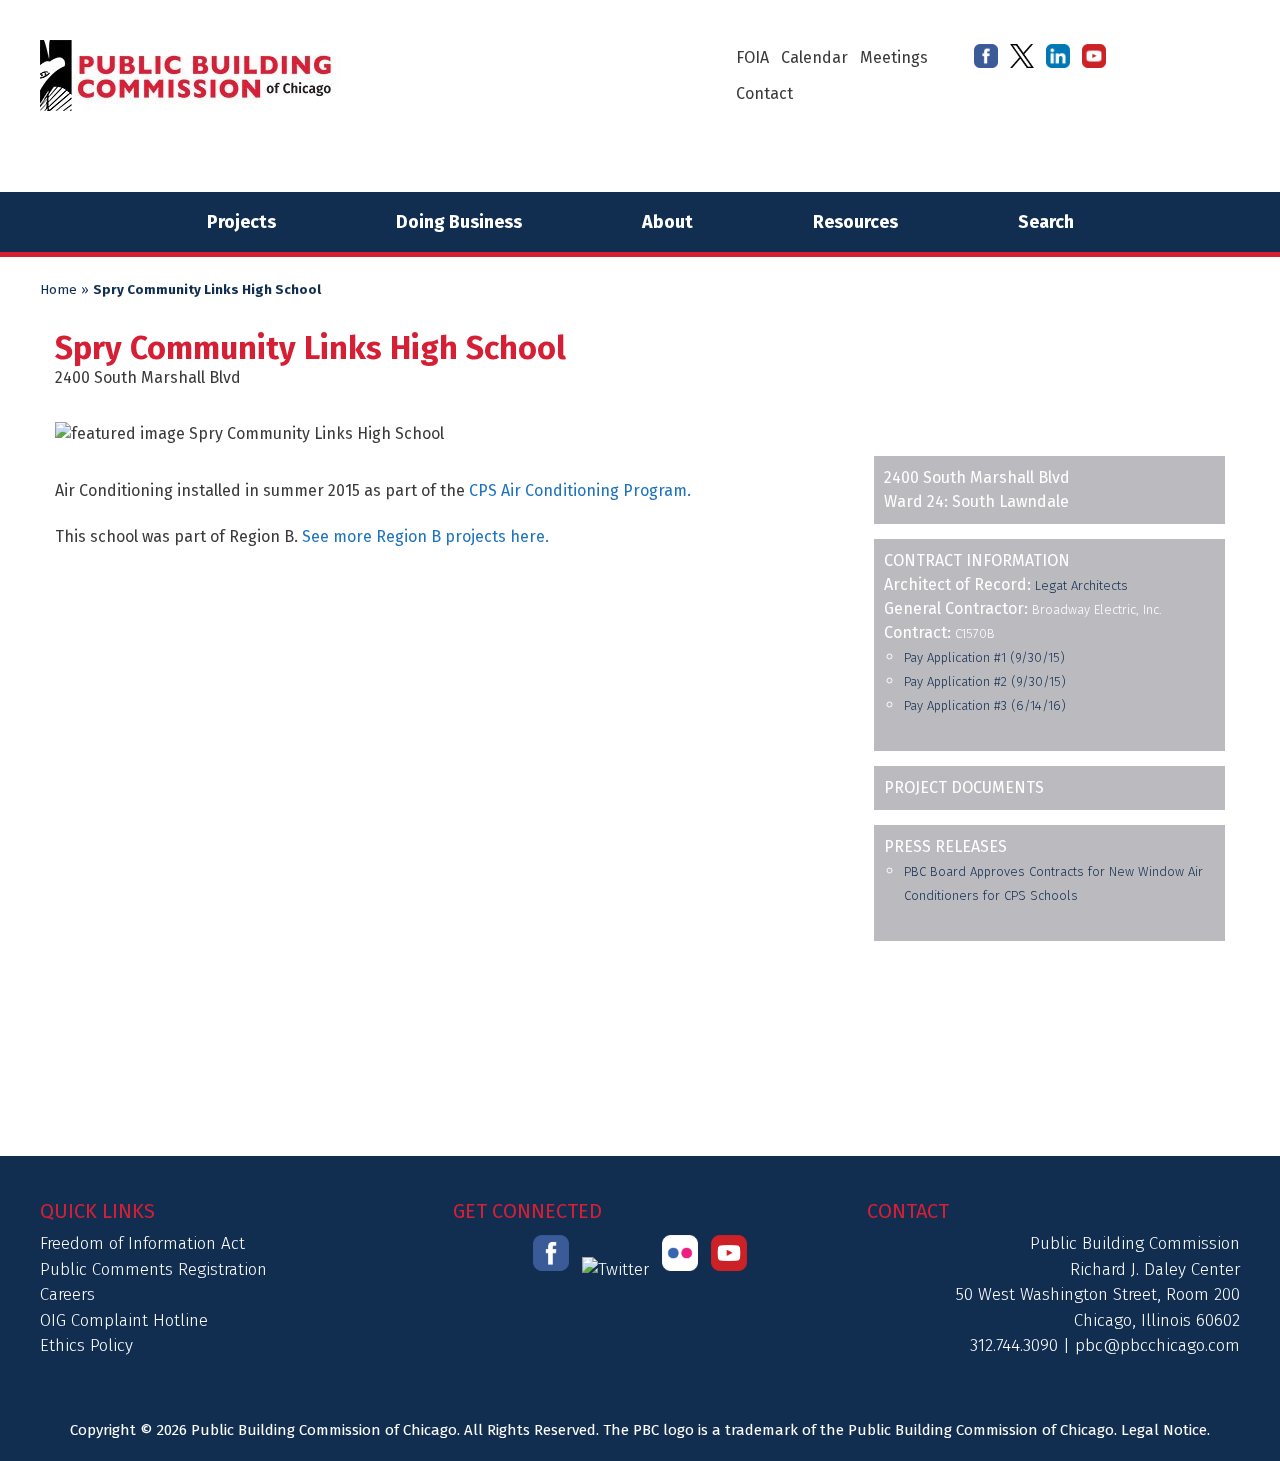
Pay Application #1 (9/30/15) (984, 657)
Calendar (814, 57)
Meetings (894, 57)
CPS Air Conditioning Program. (580, 490)
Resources (855, 222)
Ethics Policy (86, 1345)
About (667, 222)
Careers (67, 1294)
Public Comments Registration (153, 1269)
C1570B (975, 633)
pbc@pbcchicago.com (1157, 1345)
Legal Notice (1164, 1430)
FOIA (752, 57)
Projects (241, 222)
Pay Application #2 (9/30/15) (985, 681)
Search (1046, 222)
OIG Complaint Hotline (124, 1320)
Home (58, 290)
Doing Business (459, 222)
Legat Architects (1081, 585)
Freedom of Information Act (142, 1243)
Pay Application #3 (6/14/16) (985, 705)
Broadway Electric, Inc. (1097, 609)
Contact (764, 93)
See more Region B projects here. (425, 536)
